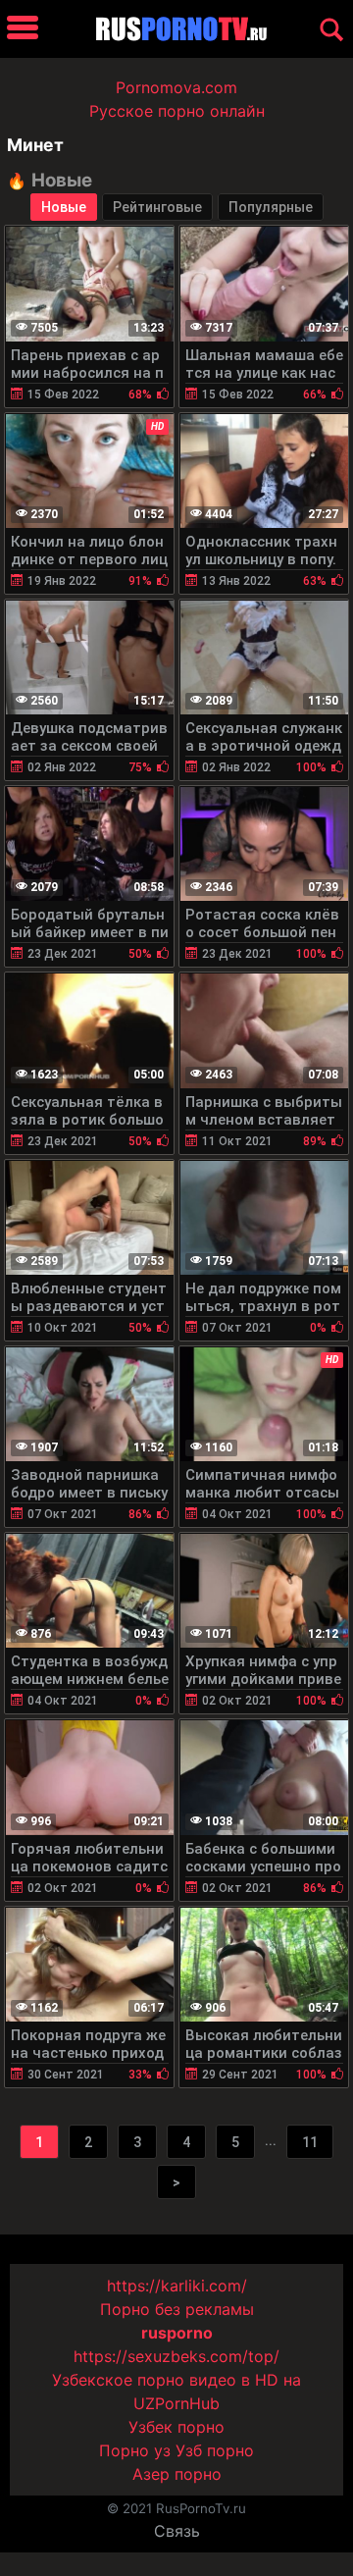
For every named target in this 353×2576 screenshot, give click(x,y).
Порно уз (135, 2450)
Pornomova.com (176, 87)
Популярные (271, 207)
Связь (177, 2531)
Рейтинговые (157, 207)
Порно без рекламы (177, 2309)
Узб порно (215, 2450)
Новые (64, 207)
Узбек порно (176, 2427)
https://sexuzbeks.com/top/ (176, 2356)
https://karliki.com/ (177, 2286)
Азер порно (177, 2474)
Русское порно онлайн (177, 111)
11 (310, 2142)
